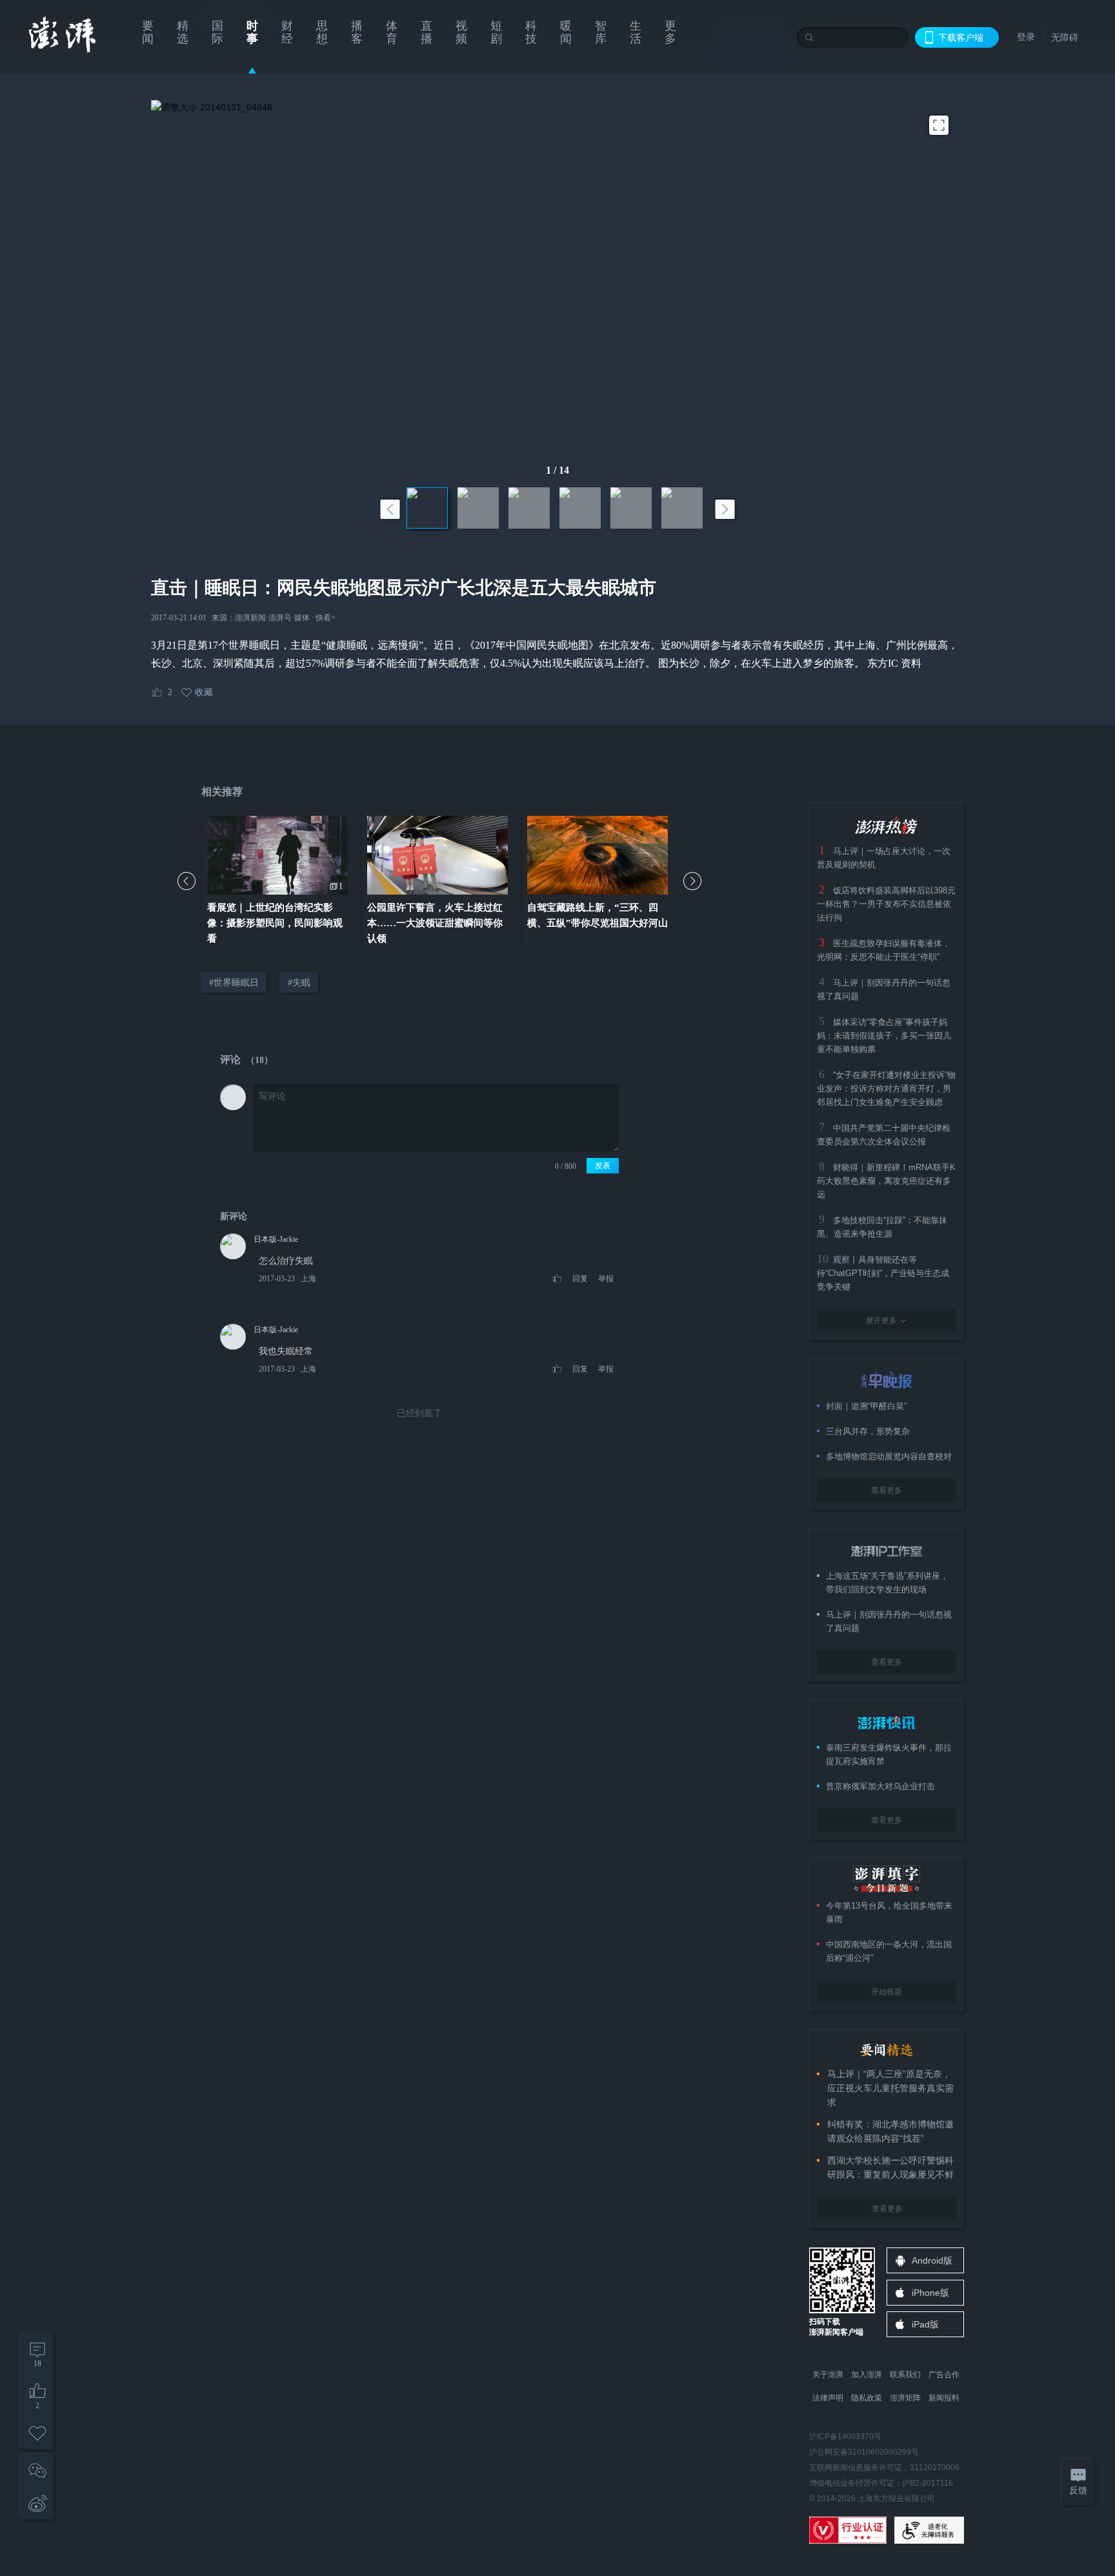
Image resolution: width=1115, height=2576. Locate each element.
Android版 (932, 2260)
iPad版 (925, 2324)
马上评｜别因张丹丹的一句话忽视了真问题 (889, 1621)
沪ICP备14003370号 (845, 2437)
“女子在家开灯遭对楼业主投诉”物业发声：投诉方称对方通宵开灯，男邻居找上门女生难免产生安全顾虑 (886, 1089)
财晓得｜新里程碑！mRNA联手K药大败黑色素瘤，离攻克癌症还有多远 (886, 1181)
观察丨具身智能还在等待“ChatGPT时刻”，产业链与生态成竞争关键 (883, 1273)
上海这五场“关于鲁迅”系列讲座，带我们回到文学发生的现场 (887, 1583)
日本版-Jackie (276, 1239)
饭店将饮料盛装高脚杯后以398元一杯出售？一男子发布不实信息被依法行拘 (886, 904)
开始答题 (887, 1992)
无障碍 (1065, 37)
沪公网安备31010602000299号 (864, 2452)
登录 (1026, 37)
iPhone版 (930, 2293)
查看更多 (887, 1490)
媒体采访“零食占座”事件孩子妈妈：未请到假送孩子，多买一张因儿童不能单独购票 (884, 1036)
